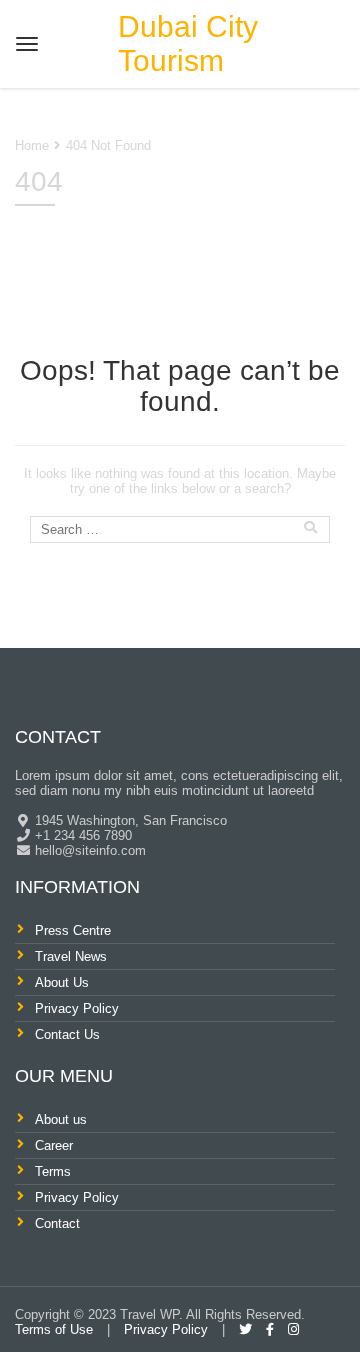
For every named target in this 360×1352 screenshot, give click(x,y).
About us (61, 1119)
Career (54, 1145)
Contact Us (67, 1034)
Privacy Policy (77, 1008)
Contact (57, 1223)
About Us (62, 982)
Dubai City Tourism (188, 43)
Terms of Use (54, 1329)
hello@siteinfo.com (88, 850)
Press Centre (73, 930)
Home (32, 145)
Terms (53, 1171)
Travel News (71, 956)
